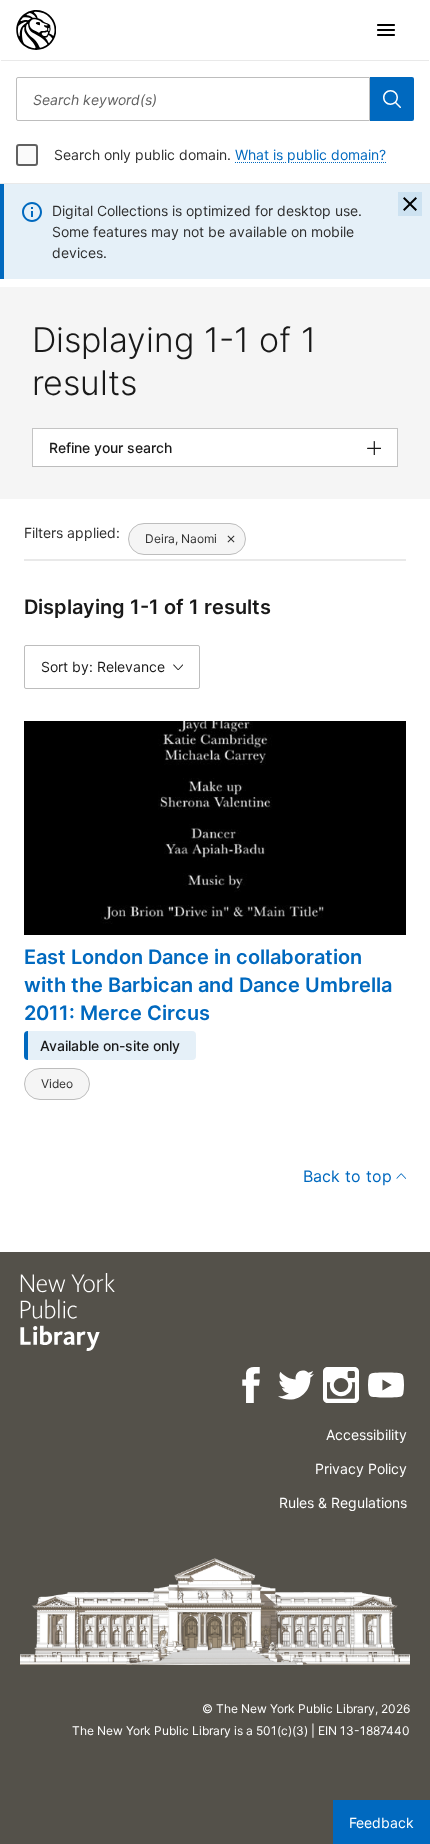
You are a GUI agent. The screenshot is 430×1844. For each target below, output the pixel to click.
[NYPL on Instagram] (342, 1388)
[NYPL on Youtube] (387, 1388)
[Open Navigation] (386, 30)
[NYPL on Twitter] (297, 1388)
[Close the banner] (410, 204)
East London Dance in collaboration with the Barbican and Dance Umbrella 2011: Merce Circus (208, 985)
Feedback (381, 1822)
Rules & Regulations (343, 1502)
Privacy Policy (361, 1468)
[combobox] (193, 99)
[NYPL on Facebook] (252, 1388)
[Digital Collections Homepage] (36, 30)
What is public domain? (310, 154)
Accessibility (366, 1434)
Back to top (347, 1176)
